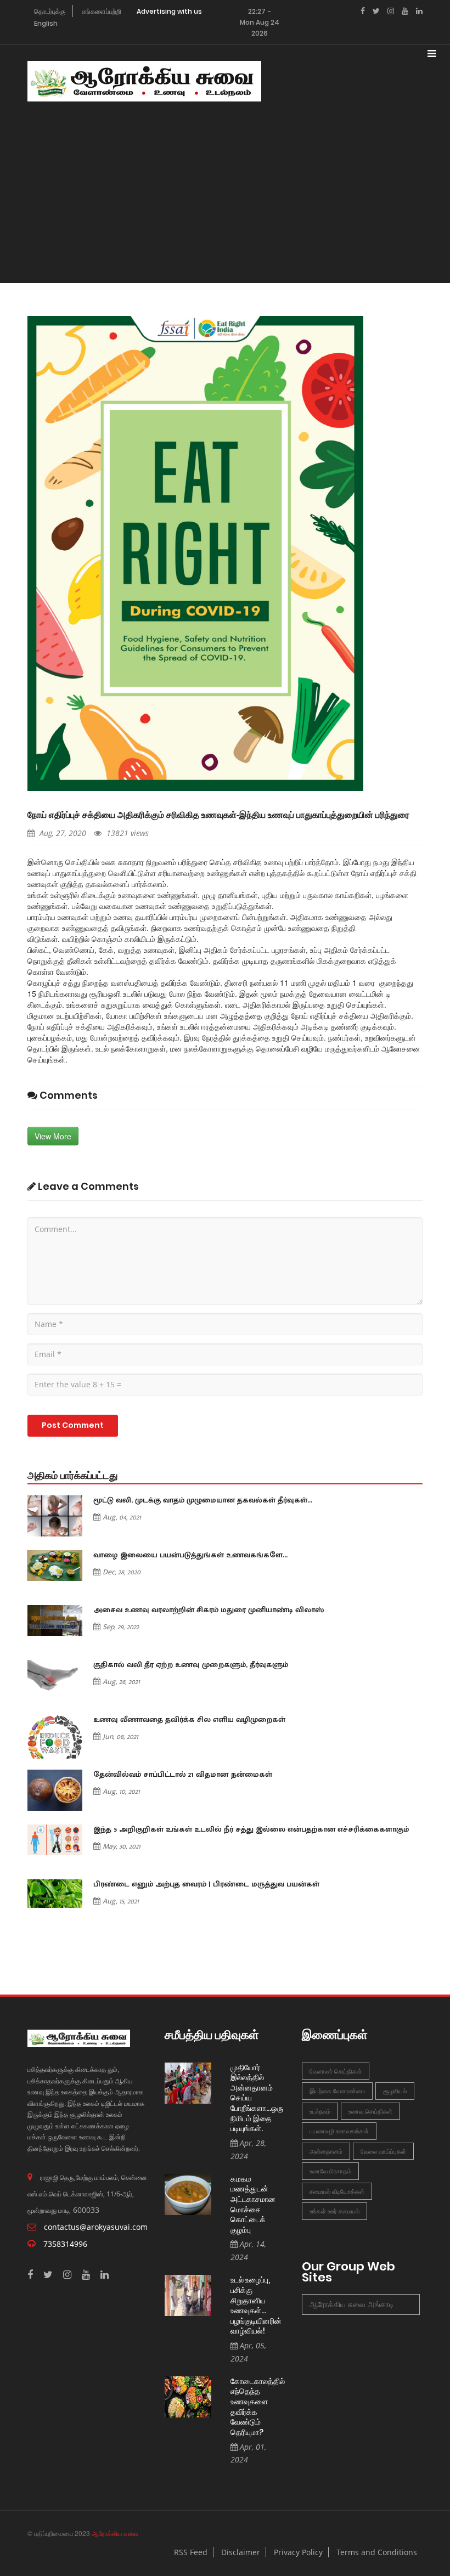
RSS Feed (191, 2552)
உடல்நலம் (320, 2111)
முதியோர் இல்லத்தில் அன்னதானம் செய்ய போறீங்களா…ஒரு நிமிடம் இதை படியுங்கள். (257, 2098)
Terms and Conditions (377, 2552)
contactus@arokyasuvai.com (96, 2227)
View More (53, 1136)
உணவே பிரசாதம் (330, 2171)
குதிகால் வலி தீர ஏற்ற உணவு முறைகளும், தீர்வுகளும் (191, 1665)
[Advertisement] (229, 201)
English (46, 23)
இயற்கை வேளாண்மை (337, 2091)
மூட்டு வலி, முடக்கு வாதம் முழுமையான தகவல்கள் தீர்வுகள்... (203, 1500)
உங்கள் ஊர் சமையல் (334, 2211)
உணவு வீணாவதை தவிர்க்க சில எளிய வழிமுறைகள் (189, 1720)
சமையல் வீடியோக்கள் (337, 2191)
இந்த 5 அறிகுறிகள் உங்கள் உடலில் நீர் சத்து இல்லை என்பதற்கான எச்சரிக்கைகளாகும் (251, 1829)
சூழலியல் (395, 2091)
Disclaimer (241, 2552)
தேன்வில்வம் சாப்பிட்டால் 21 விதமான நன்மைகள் (183, 1775)
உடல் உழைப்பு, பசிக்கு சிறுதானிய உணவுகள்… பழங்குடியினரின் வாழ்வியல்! (256, 2306)
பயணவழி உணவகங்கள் (339, 2131)
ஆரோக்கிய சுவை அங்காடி (352, 2304)
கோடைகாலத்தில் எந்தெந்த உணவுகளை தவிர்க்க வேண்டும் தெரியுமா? (258, 2407)
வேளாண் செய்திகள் (336, 2071)
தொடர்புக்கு (50, 11)
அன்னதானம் (326, 2151)
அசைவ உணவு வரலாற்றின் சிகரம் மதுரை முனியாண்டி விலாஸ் (209, 1610)
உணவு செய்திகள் (370, 2111)
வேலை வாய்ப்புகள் (383, 2151)
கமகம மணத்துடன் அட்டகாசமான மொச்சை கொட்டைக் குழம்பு (253, 2205)
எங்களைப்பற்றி (102, 11)
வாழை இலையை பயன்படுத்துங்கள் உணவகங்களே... (190, 1555)
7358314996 (65, 2244)
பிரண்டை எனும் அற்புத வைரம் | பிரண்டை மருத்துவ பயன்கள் (206, 1884)
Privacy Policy (298, 2552)
